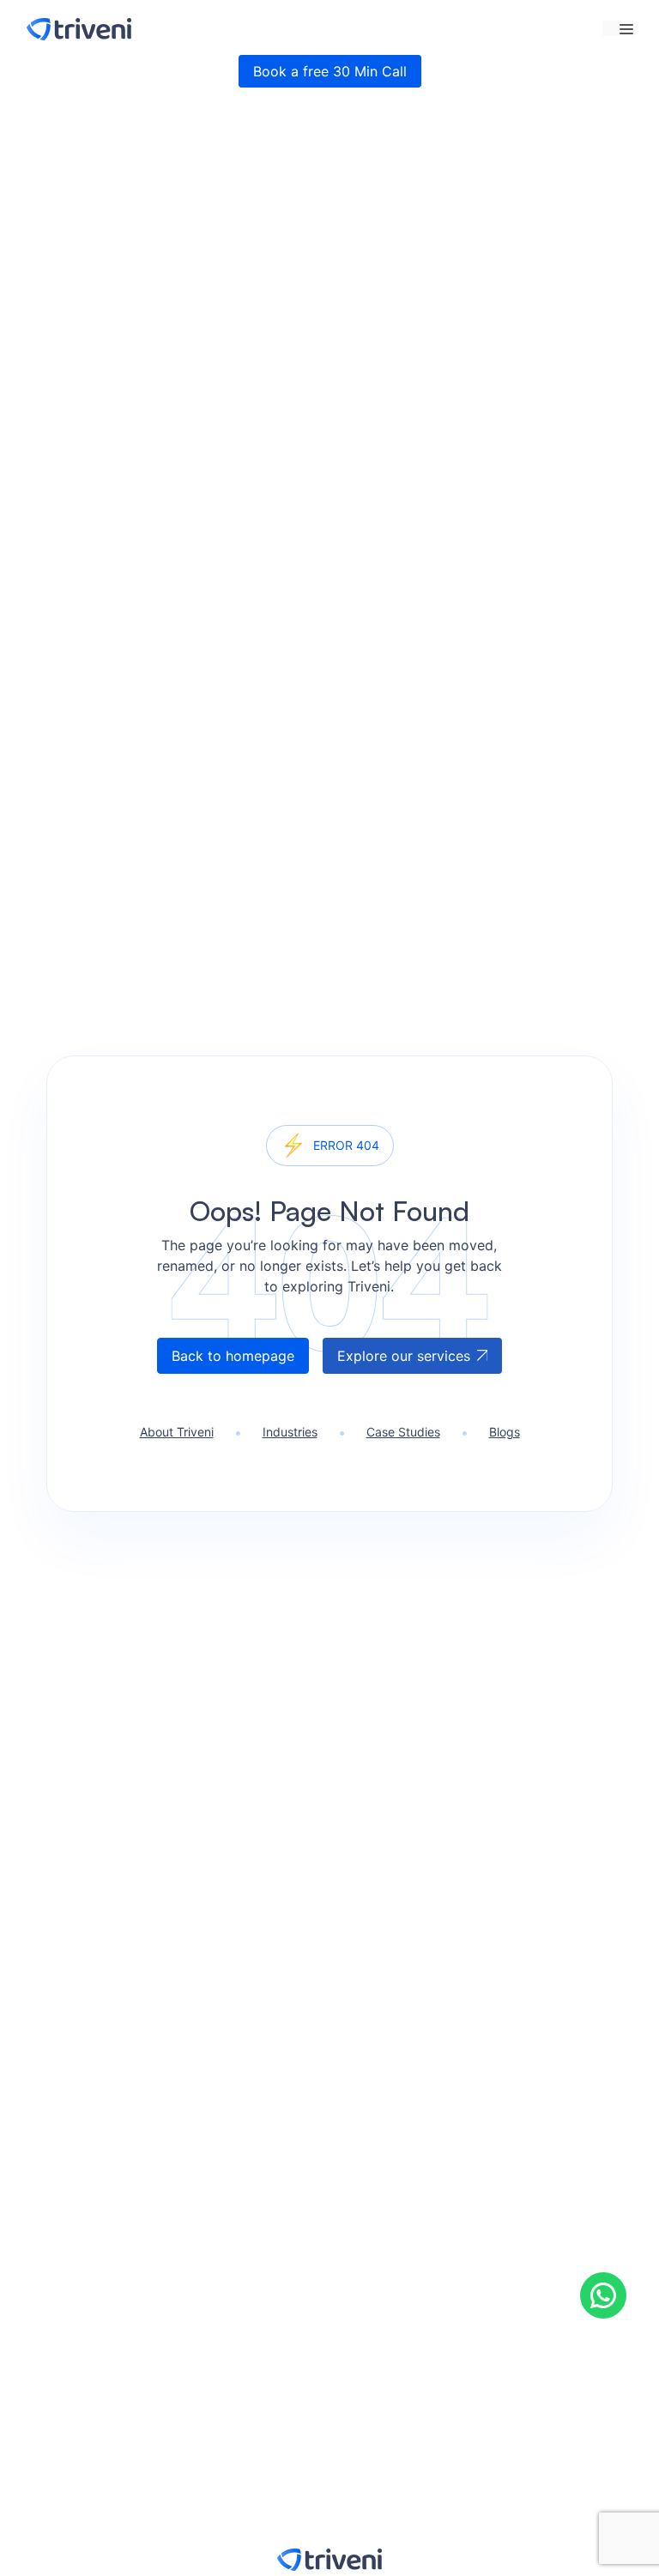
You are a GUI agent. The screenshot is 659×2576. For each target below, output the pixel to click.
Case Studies (403, 1432)
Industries (290, 1432)
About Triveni (177, 1432)
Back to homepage (233, 1356)
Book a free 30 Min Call (330, 71)
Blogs (505, 1432)
